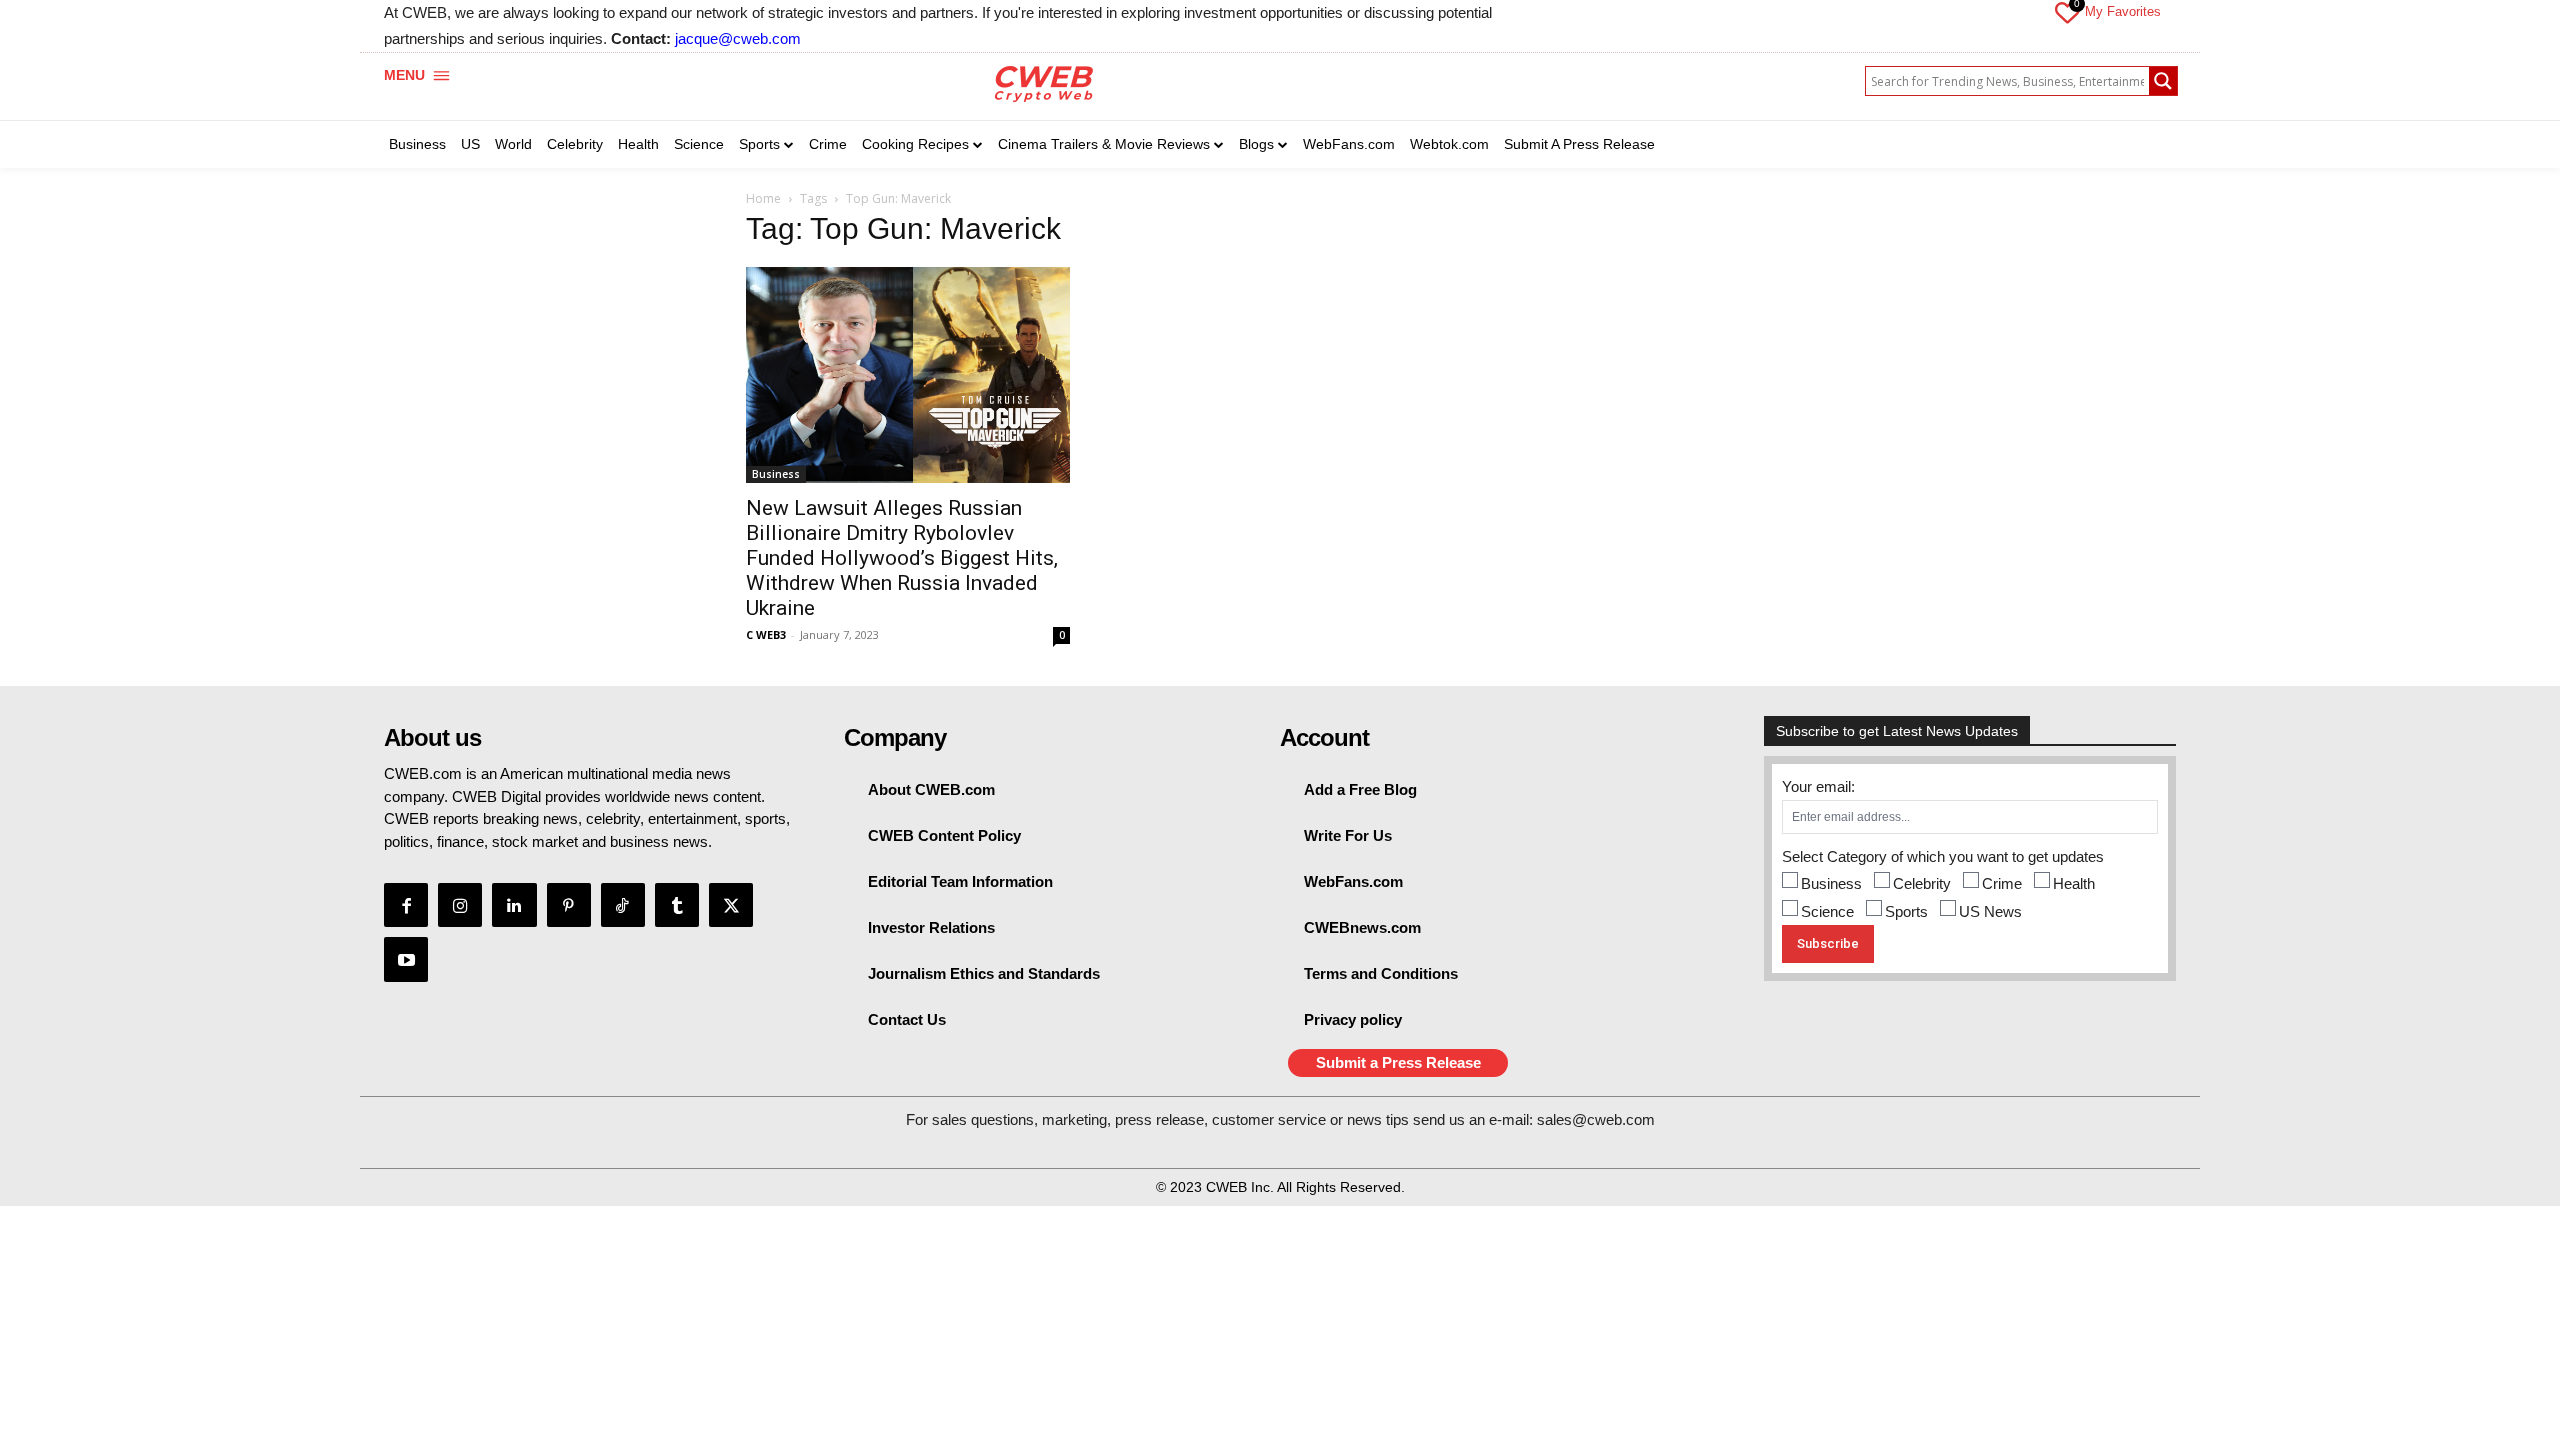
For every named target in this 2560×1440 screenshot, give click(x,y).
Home (763, 198)
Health (2074, 883)
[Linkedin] (514, 905)
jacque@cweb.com (738, 38)
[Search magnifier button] (2163, 81)
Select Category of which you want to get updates (1943, 856)
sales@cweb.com (1596, 1119)
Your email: (1818, 786)
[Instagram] (460, 905)
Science (1827, 911)
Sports (1906, 911)
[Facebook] (406, 905)
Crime (2002, 883)
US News (1990, 911)
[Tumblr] (677, 905)
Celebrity (1922, 883)
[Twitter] (731, 905)
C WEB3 (766, 634)
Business (776, 474)
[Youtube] (406, 959)
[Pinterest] (569, 905)
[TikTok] (623, 905)
